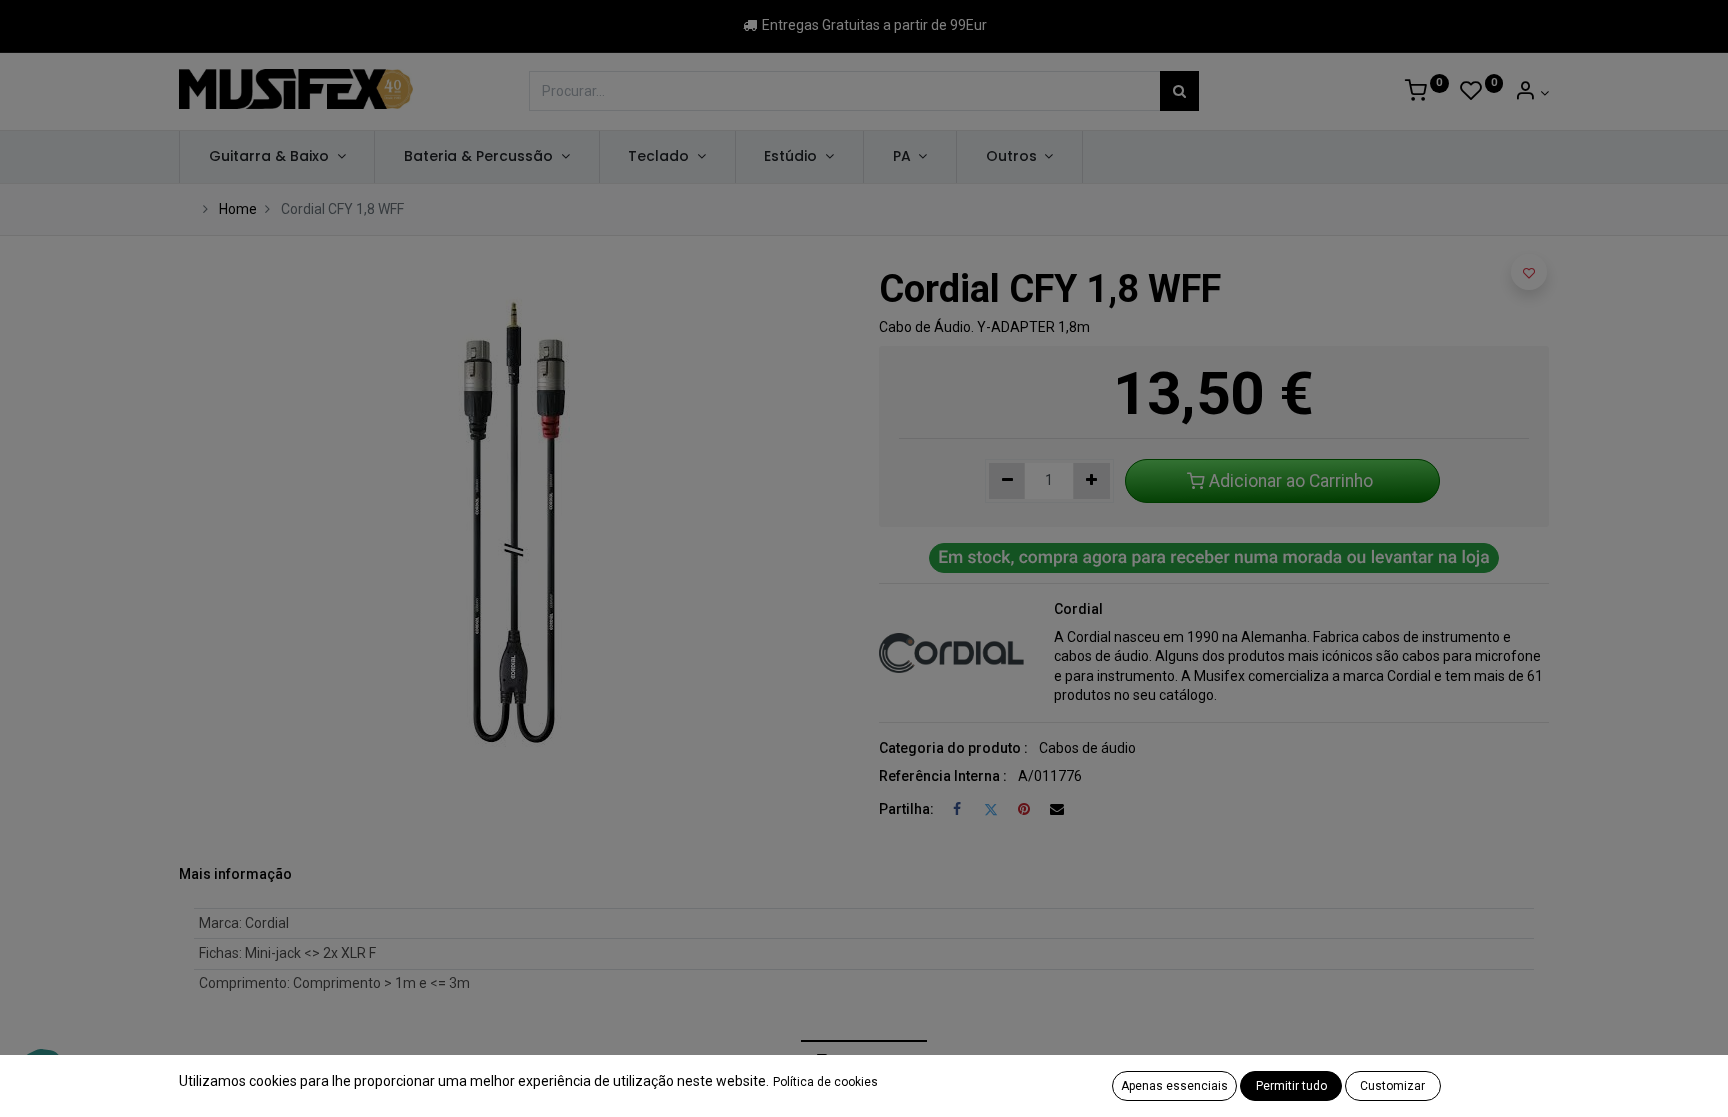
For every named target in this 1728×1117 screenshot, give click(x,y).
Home (238, 209)
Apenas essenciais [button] (1174, 1086)
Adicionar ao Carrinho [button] (1291, 481)
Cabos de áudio (1087, 748)
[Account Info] (1531, 93)
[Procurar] (1179, 91)
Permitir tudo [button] (1291, 1086)
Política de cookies (825, 1082)
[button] (1529, 272)
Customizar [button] (1392, 1086)
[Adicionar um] (1091, 481)
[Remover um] (1007, 481)
